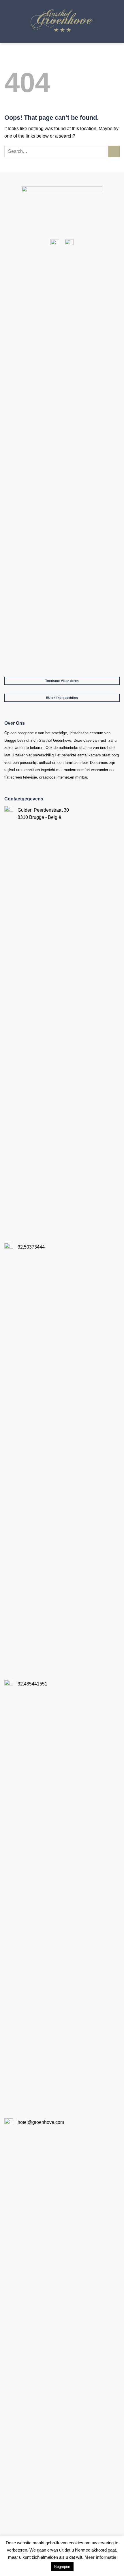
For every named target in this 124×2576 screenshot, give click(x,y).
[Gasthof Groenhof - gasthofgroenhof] (62, 22)
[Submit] (114, 151)
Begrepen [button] (62, 2567)
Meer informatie (100, 2557)
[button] (116, 21)
